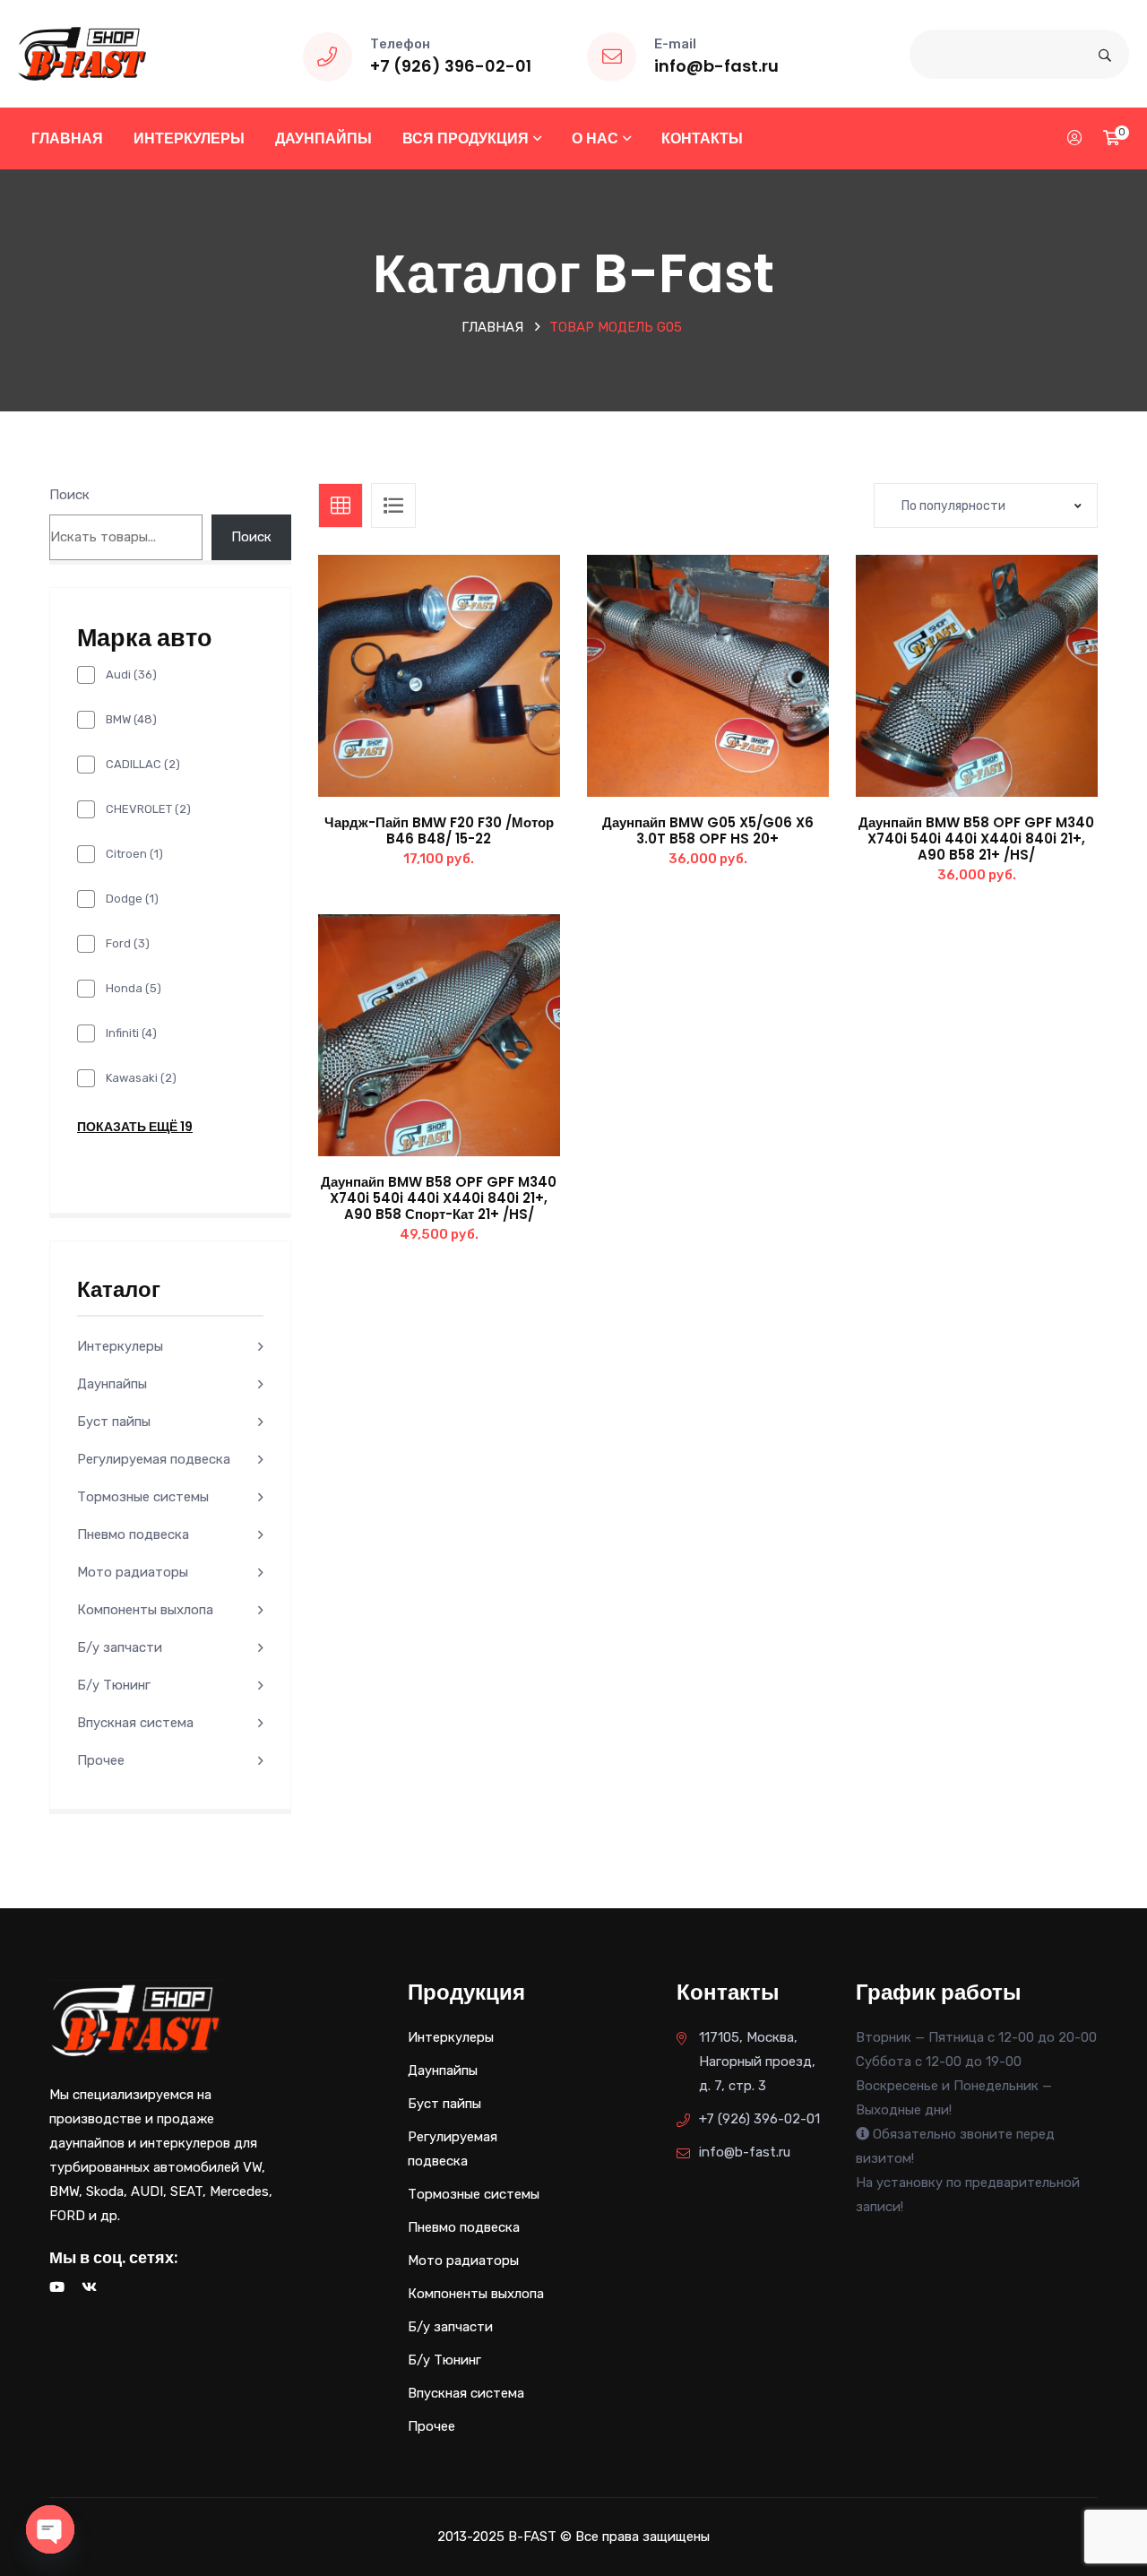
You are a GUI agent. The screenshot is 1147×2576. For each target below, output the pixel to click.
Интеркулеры (189, 138)
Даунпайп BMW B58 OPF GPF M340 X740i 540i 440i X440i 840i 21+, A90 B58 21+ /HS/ (976, 838)
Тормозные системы (143, 1497)
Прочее (101, 1760)
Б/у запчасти (120, 1647)
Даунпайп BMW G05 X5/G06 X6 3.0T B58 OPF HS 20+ (708, 830)
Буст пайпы (114, 1422)
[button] (479, 693)
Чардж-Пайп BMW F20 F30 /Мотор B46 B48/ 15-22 (439, 830)
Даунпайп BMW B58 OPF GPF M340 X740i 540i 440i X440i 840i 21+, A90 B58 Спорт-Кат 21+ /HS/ (439, 1198)
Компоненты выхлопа (145, 1610)
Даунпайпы (323, 138)
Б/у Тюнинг (114, 1685)
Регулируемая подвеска (154, 1459)
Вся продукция (466, 138)
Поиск (69, 495)
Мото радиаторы (133, 1572)
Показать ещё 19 (135, 1127)
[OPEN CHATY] (50, 2529)
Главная (67, 138)
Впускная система (135, 1723)
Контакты (702, 138)
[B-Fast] (82, 53)
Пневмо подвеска (133, 1534)
